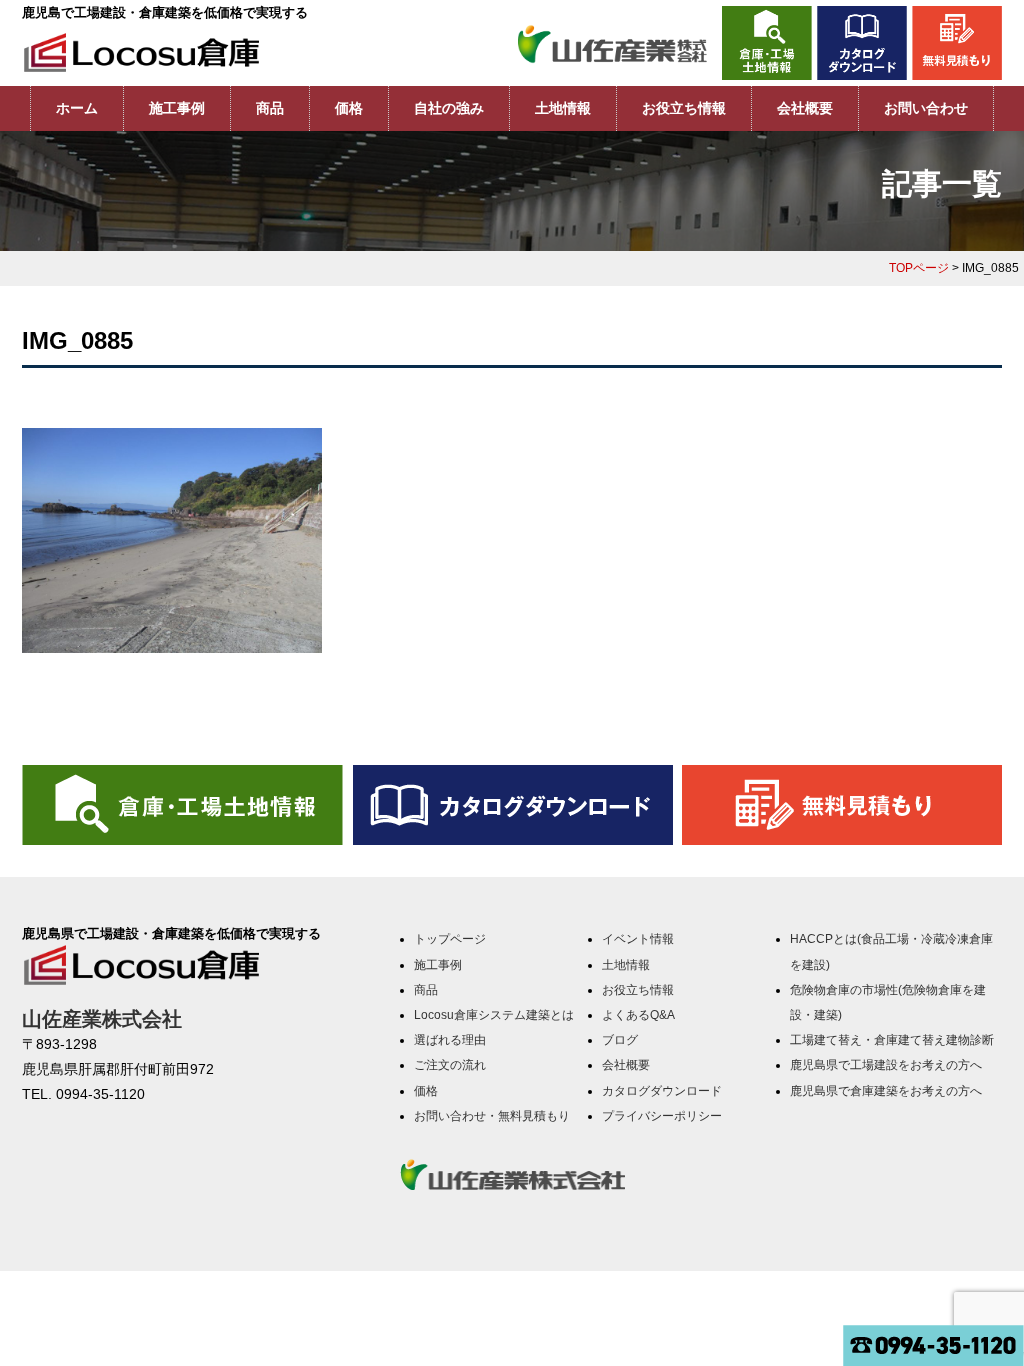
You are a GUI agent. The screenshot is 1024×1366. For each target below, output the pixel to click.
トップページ (450, 939)
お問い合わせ (926, 108)
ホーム (77, 108)
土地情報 (563, 108)
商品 (270, 108)
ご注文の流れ (450, 1065)
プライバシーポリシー (662, 1116)
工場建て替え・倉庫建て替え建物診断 (892, 1040)
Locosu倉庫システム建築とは (494, 1015)
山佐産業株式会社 (102, 1019)
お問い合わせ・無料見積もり (492, 1116)
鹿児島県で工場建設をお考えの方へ (886, 1065)
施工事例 (177, 108)
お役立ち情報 (684, 108)
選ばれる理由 (450, 1040)
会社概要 (805, 108)
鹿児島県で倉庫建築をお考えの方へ (886, 1091)
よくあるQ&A (638, 1015)
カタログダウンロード (662, 1091)
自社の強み (449, 108)
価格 (349, 108)
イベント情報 (638, 939)
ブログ (620, 1040)
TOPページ (919, 268)
